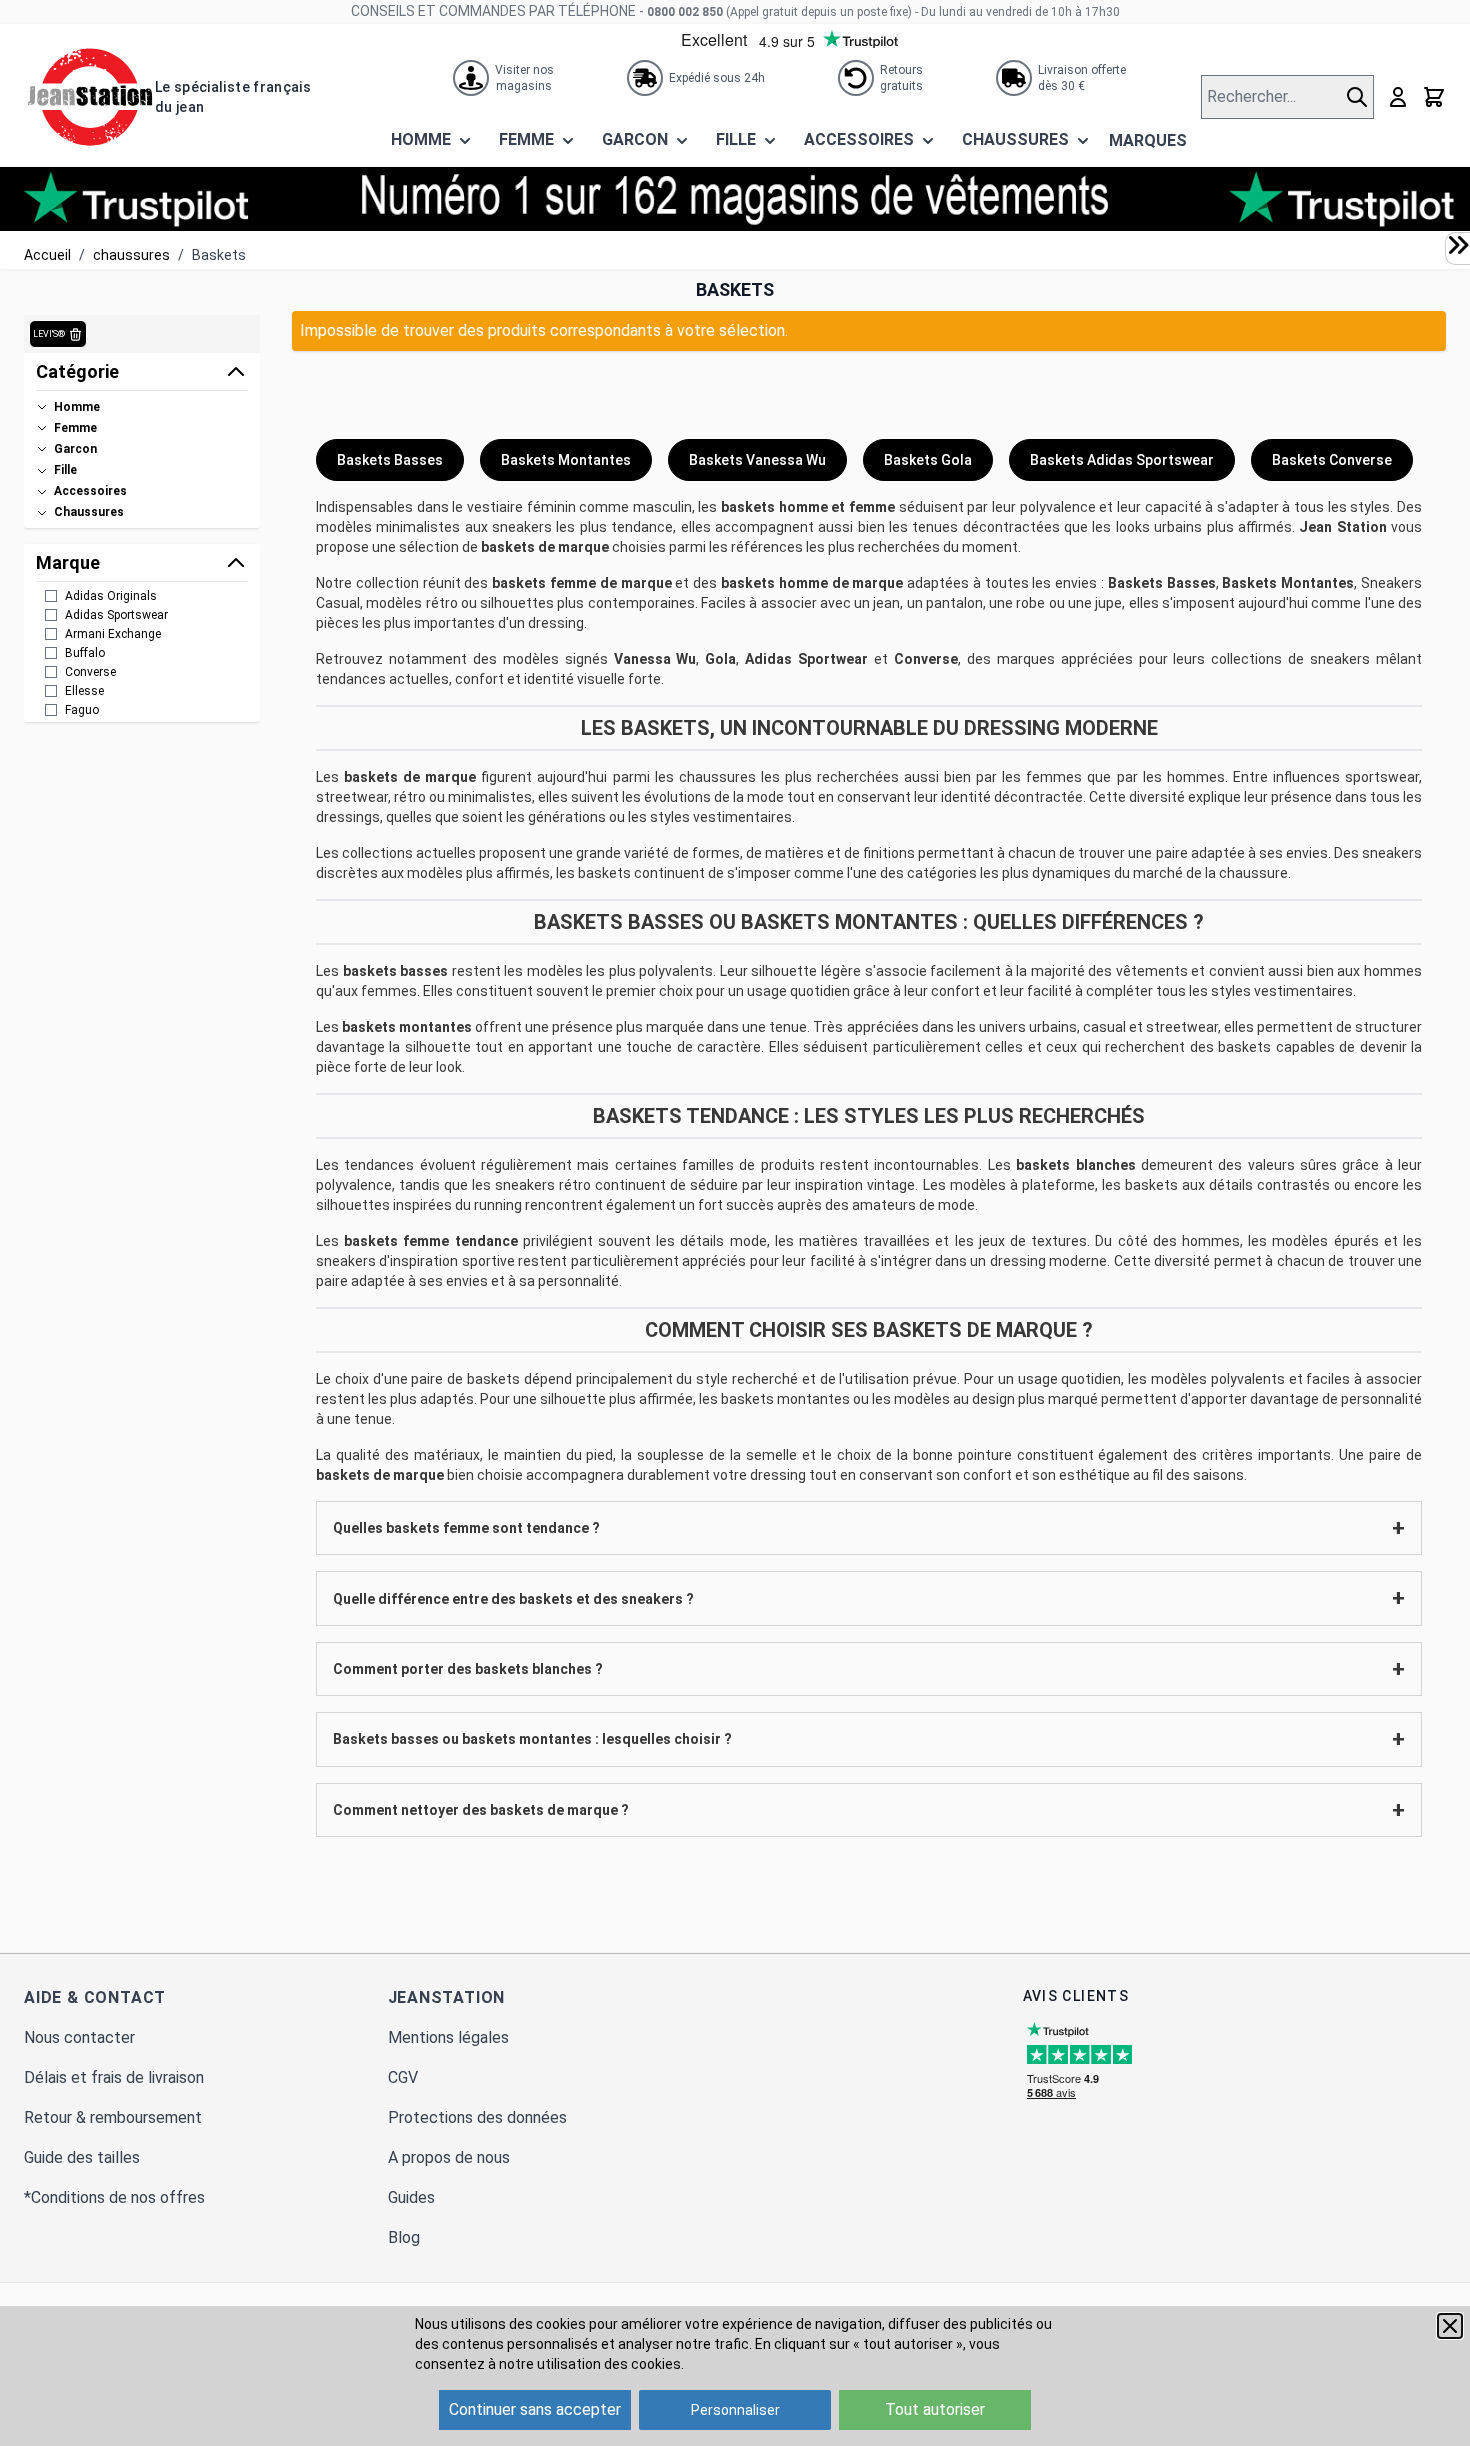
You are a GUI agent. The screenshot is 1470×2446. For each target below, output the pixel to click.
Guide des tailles (82, 2157)
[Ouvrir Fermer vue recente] (1458, 245)
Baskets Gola (928, 460)
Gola (720, 659)
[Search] (1359, 97)
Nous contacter (79, 2037)
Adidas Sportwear (806, 659)
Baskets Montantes (566, 460)
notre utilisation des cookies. (591, 2364)
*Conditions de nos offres (114, 2197)
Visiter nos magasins (524, 78)
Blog (404, 2237)
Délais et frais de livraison (114, 2077)
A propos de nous (449, 2157)
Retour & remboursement (113, 2117)
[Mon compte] (1398, 97)
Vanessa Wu (655, 659)
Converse (926, 659)
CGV (403, 2077)
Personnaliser (735, 2410)
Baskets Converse (1332, 460)
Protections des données (477, 2117)
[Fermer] (1450, 2326)
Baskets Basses (390, 460)
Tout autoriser (935, 2409)
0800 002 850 (685, 12)
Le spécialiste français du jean (233, 97)
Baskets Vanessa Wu (757, 460)
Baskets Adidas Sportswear (1122, 460)
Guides (411, 2197)
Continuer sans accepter (535, 2409)
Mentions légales (448, 2037)
